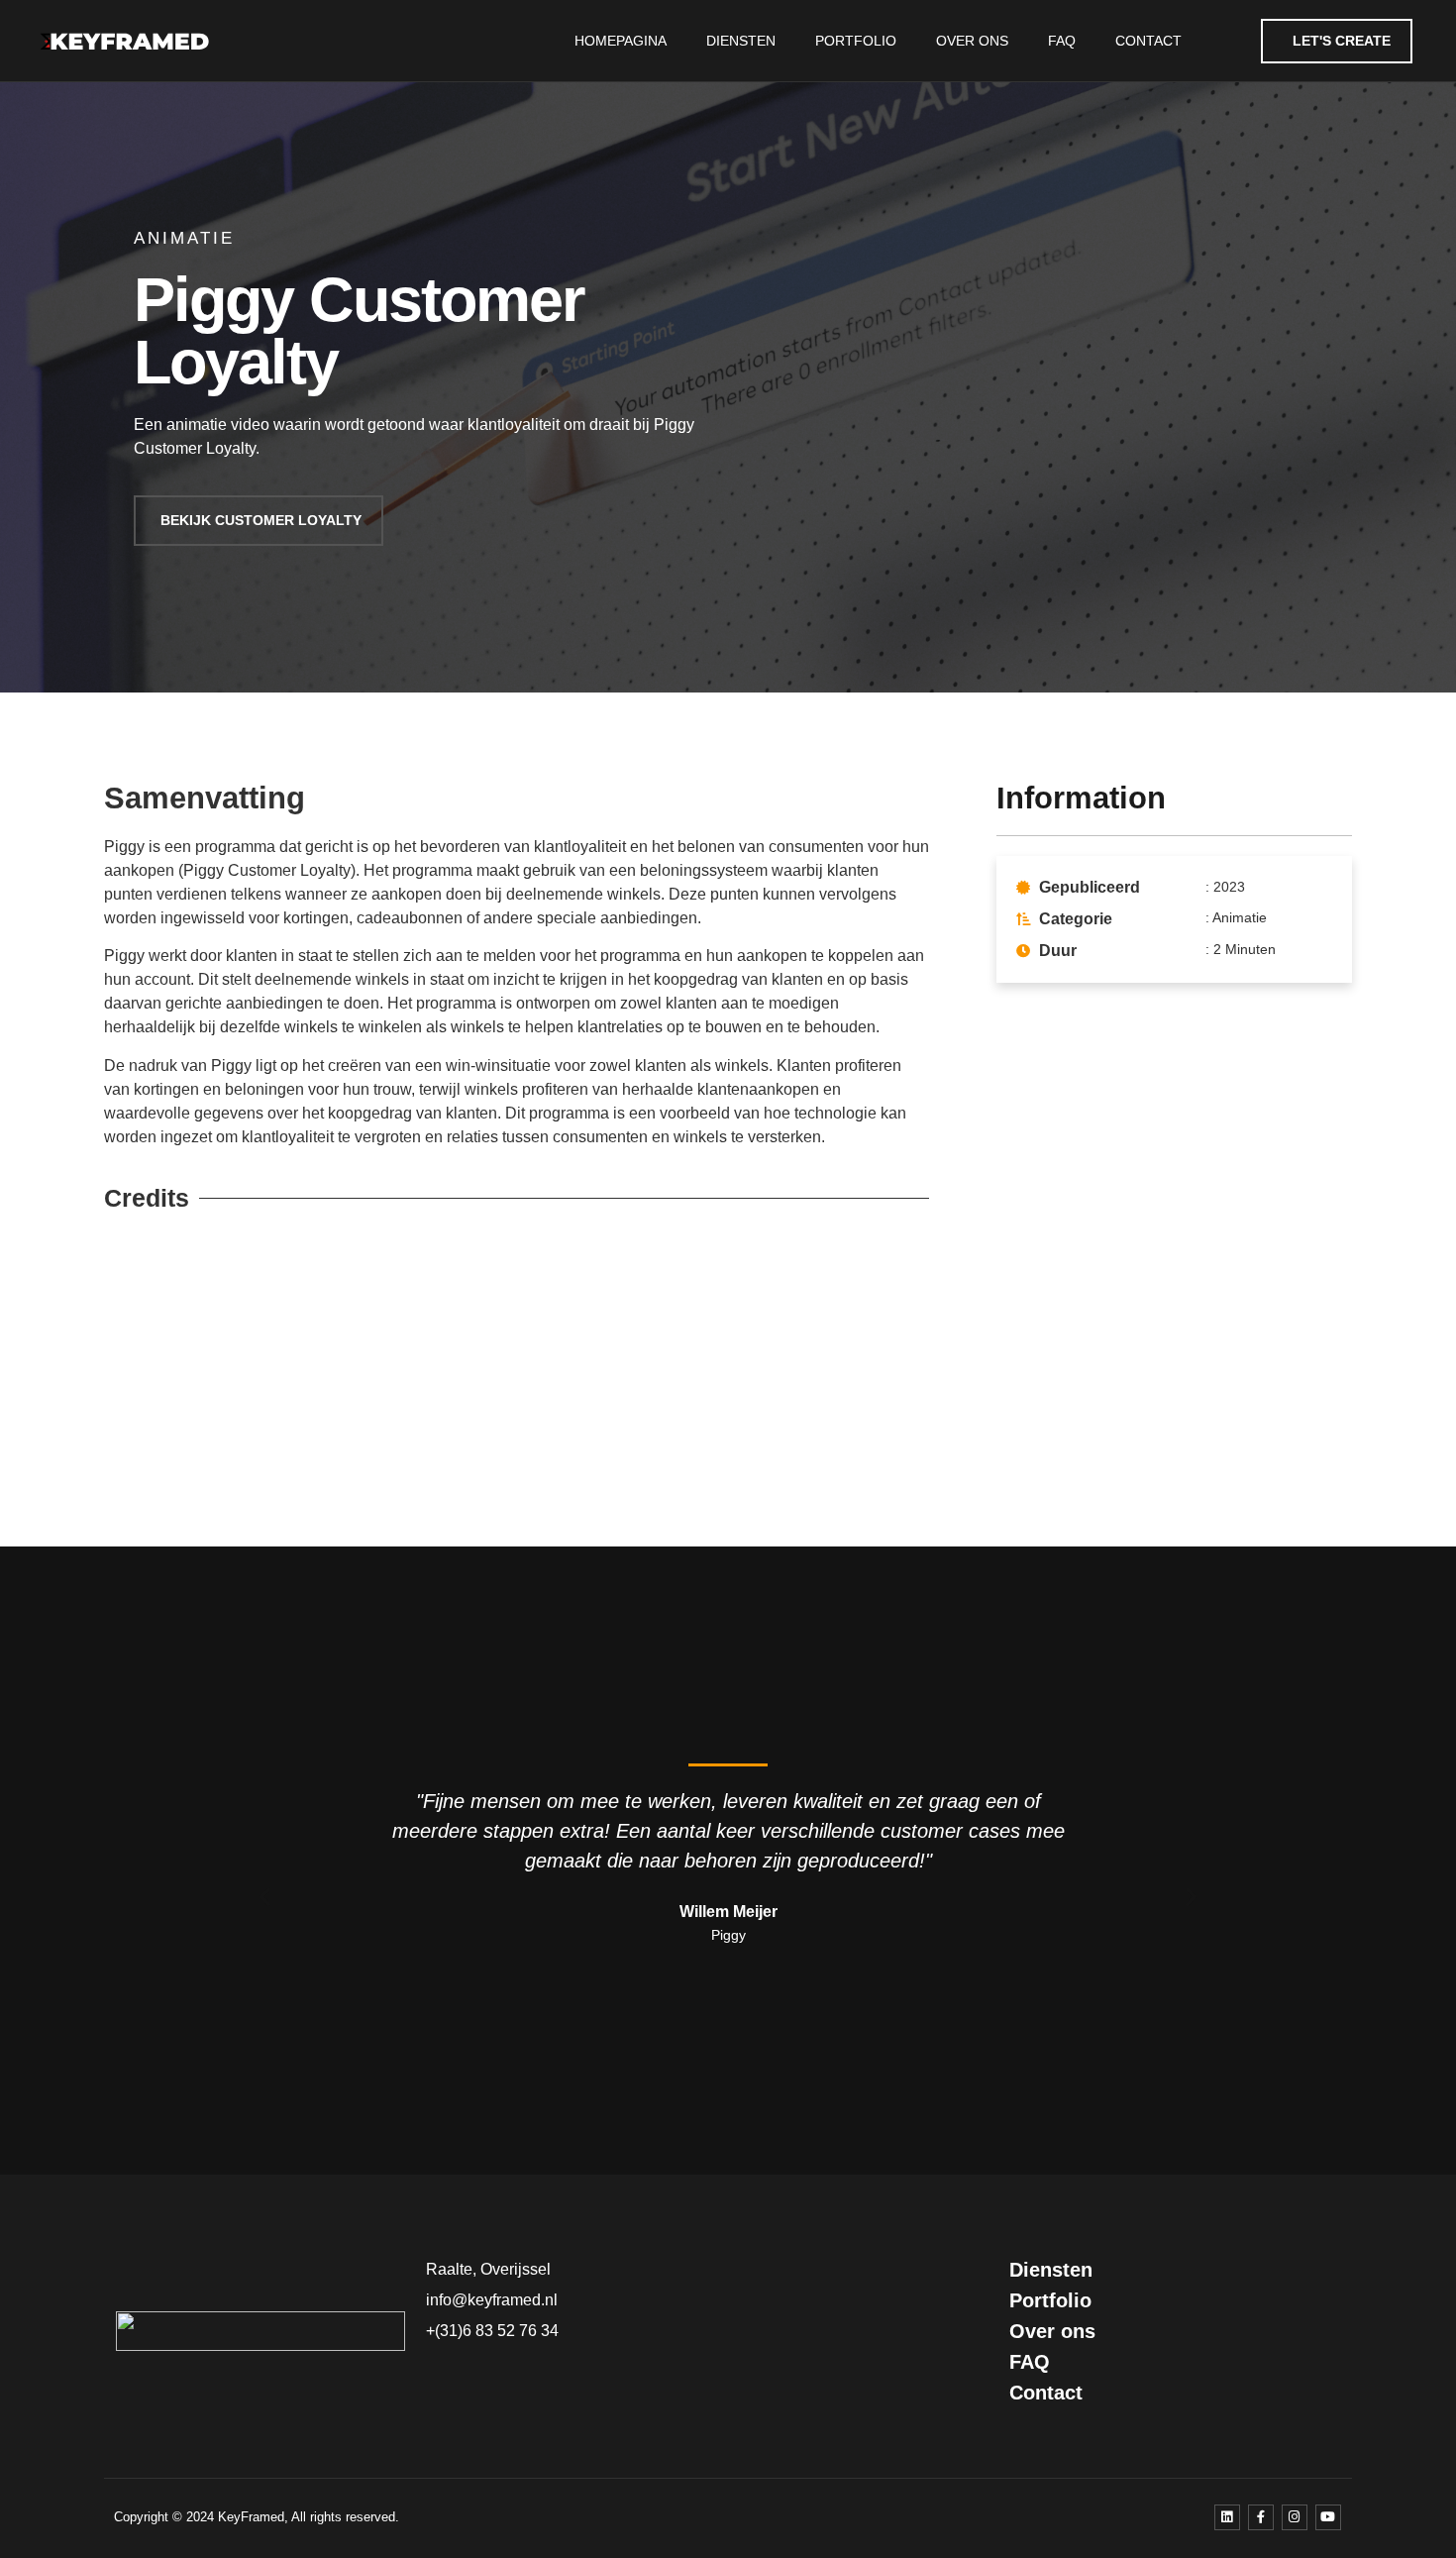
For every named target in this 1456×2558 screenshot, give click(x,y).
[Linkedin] (1227, 2517)
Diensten (741, 41)
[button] (265, 1896)
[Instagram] (1295, 2517)
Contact (1148, 41)
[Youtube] (1328, 2517)
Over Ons (972, 41)
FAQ (1062, 41)
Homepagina (621, 41)
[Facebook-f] (1261, 2517)
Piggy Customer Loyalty (359, 330)
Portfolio (856, 41)
